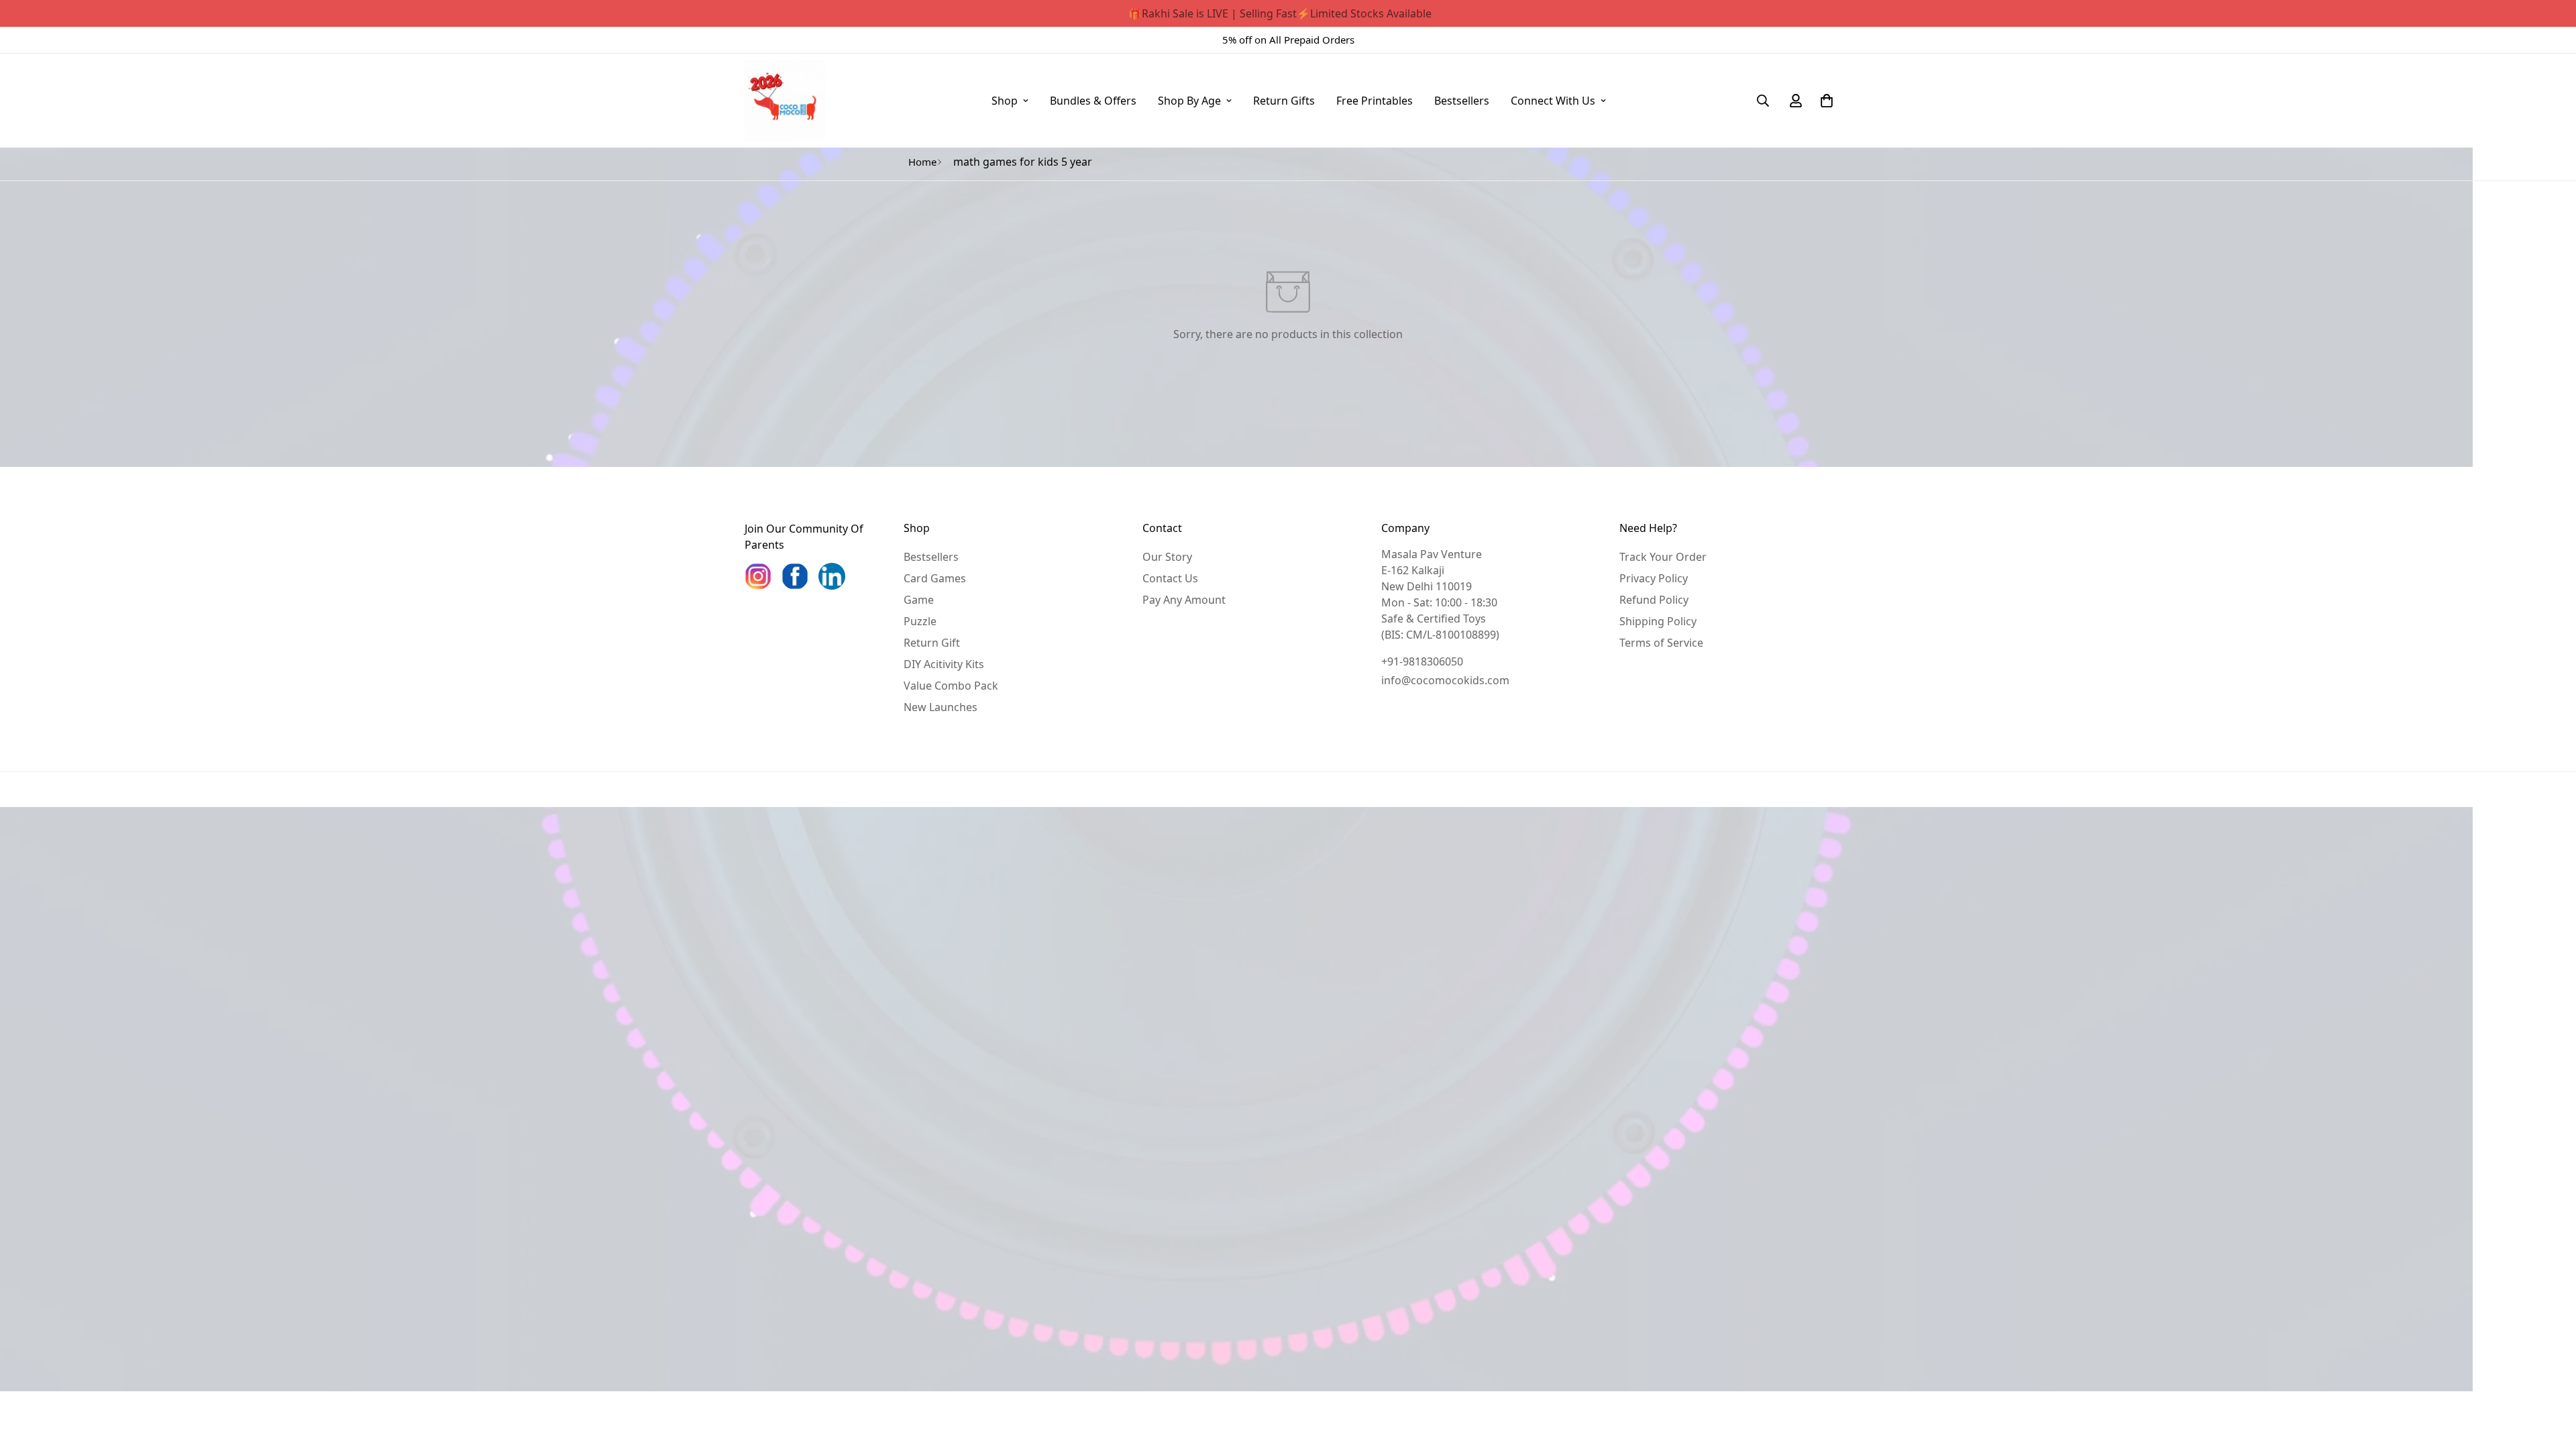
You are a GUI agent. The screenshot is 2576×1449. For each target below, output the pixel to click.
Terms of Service (1661, 643)
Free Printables (1375, 101)
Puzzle (920, 621)
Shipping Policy (1658, 621)
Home (922, 162)
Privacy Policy (1654, 578)
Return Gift (932, 643)
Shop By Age (1189, 101)
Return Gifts (1284, 101)
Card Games (935, 578)
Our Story (1167, 557)
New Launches (941, 707)
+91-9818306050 (1422, 661)
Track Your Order (1663, 557)
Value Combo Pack (951, 686)
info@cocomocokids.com (1445, 680)
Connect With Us (1553, 101)
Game (919, 600)
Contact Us (1170, 578)
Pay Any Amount (1184, 600)
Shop (1005, 101)
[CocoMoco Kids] (785, 101)
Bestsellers (1462, 101)
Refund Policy (1654, 600)
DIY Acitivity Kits (944, 664)
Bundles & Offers (1093, 101)
